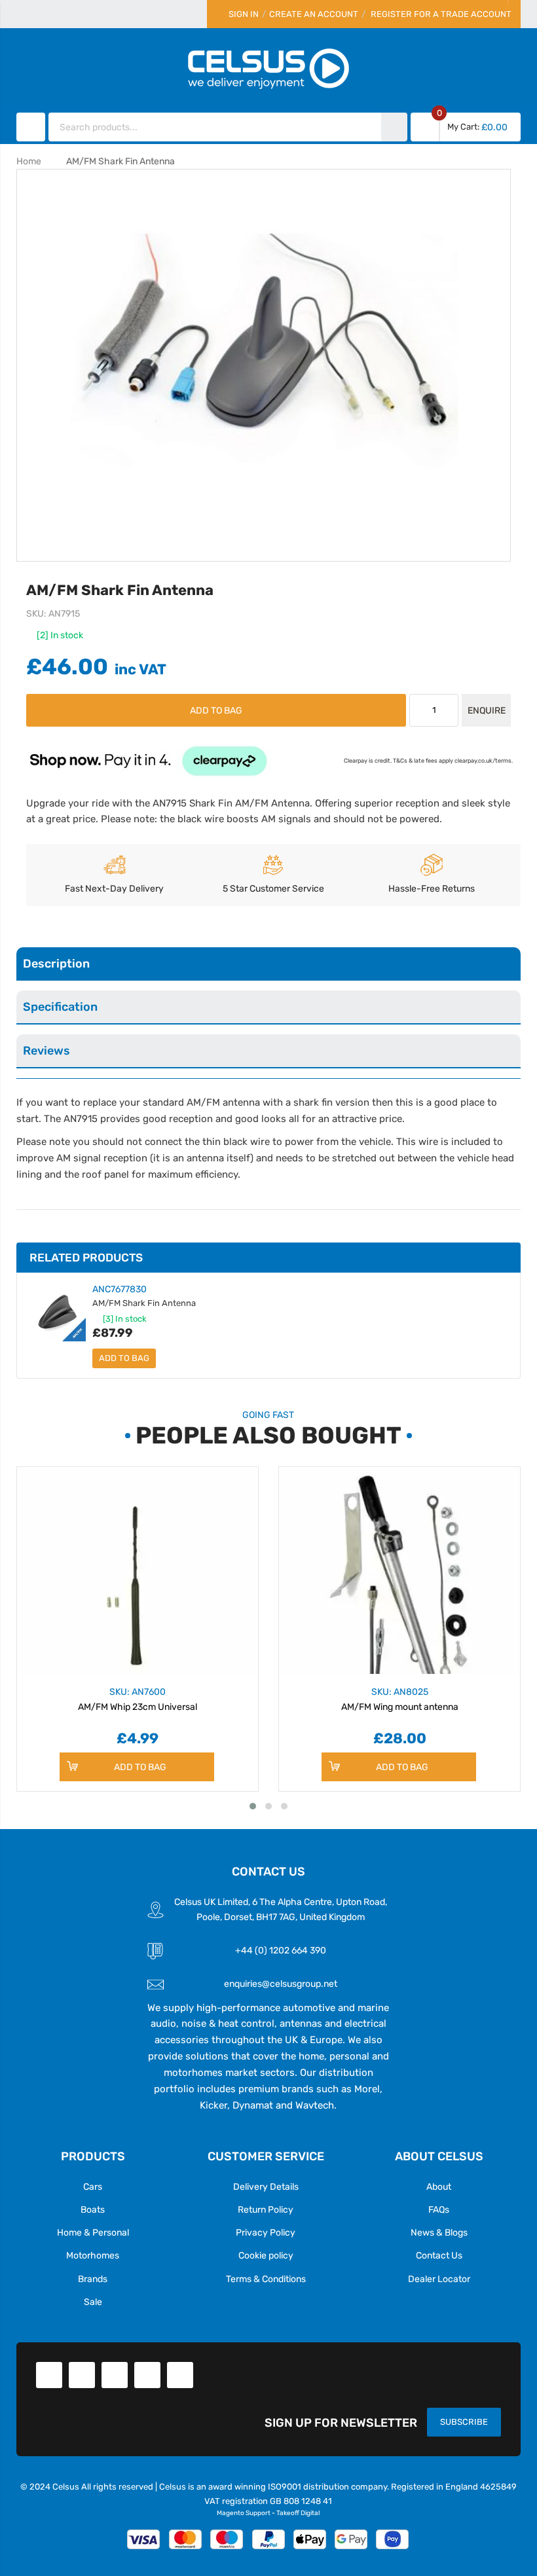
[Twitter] (82, 2375)
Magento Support (244, 2513)
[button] (253, 1806)
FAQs (439, 2209)
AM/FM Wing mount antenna (400, 1699)
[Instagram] (180, 2375)
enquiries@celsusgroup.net (281, 1984)
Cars (93, 2186)
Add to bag (124, 1358)
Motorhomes (93, 2255)
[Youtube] (147, 2375)
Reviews (46, 1050)
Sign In (244, 14)
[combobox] (216, 127)
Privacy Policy (266, 2232)
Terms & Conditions (266, 2279)
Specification (60, 1007)
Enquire (487, 710)
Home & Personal (93, 2232)
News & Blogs (439, 2232)
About (439, 2186)
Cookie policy (266, 2255)
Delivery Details (266, 2186)
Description (56, 963)
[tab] (269, 964)
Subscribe (464, 2422)
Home (29, 161)
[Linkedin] (115, 2375)
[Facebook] (49, 2375)
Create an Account (314, 14)
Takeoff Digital (298, 2513)
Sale (93, 2302)
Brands (93, 2279)
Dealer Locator (439, 2279)
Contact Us (439, 2255)
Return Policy (266, 2209)
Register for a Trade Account (441, 14)
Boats (93, 2209)
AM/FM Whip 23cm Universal (138, 1699)
